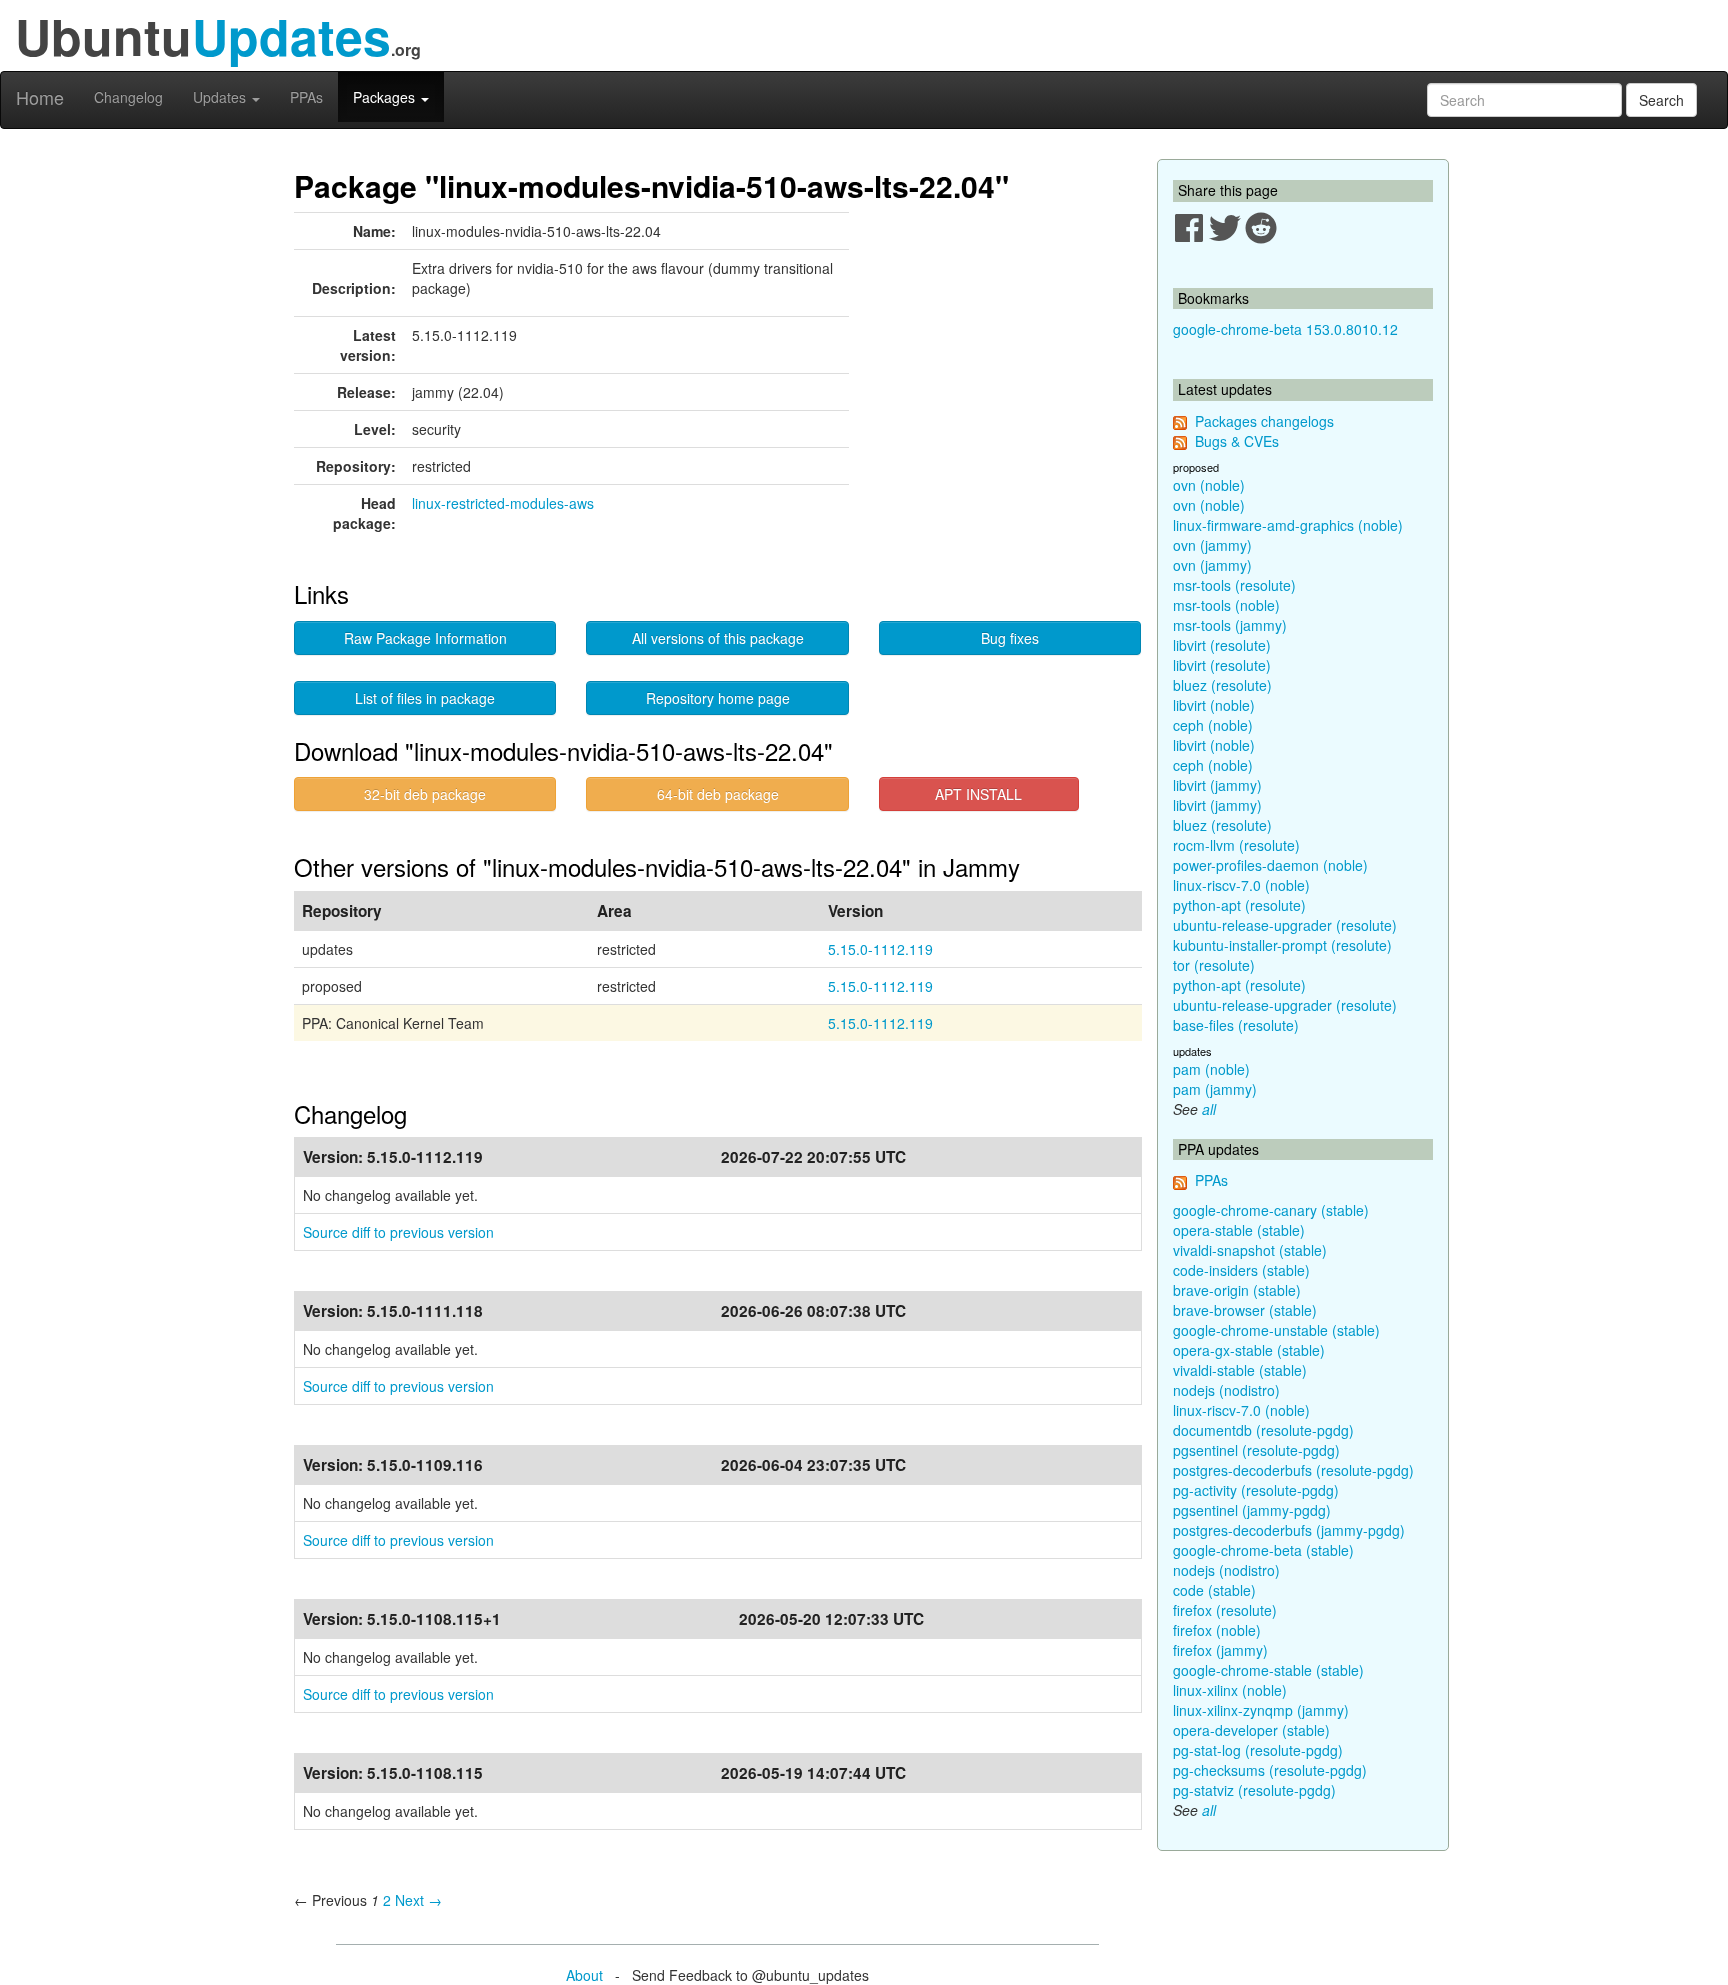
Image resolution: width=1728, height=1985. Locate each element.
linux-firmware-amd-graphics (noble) (1288, 525)
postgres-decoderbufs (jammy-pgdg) (1289, 1530)
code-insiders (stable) (1241, 1270)
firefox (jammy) (1220, 1650)
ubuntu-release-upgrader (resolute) (1285, 925)
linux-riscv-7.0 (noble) (1241, 885)
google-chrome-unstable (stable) (1276, 1330)
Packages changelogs (1264, 421)
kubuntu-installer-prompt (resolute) (1282, 945)
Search (1661, 100)
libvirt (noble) (1214, 705)
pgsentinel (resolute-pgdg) (1256, 1450)
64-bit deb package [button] (718, 794)
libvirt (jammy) (1217, 785)
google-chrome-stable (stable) (1268, 1670)
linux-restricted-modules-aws (503, 503)
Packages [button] (386, 97)
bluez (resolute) (1222, 685)
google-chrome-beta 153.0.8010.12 (1285, 329)
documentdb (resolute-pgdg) (1263, 1430)
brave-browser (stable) (1245, 1310)
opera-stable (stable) (1239, 1230)
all (1209, 1109)
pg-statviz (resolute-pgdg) (1254, 1790)
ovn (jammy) (1212, 545)
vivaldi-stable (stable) (1240, 1370)
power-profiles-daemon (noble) (1270, 865)
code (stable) (1214, 1590)
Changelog (128, 97)
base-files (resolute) (1236, 1025)
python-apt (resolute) (1239, 905)
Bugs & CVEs (1237, 441)
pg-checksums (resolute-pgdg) (1270, 1770)
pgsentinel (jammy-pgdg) (1252, 1510)
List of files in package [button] (425, 698)
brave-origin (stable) (1237, 1290)
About (584, 1975)
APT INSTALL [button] (978, 794)
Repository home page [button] (718, 698)
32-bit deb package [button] (425, 794)
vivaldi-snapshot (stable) (1250, 1250)
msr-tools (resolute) (1234, 585)
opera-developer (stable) (1251, 1730)
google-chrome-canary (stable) (1271, 1210)
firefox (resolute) (1225, 1610)
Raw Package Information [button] (425, 638)
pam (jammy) (1215, 1089)
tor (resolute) (1214, 965)
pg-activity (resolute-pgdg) (1256, 1490)
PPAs (306, 97)
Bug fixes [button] (1010, 638)
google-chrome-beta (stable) (1263, 1550)
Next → (418, 1900)
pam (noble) (1211, 1069)
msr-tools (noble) (1226, 605)
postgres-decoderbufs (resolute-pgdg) (1293, 1470)
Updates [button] (221, 97)
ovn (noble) (1209, 485)
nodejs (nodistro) (1226, 1390)
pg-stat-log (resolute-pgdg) (1258, 1750)
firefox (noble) (1217, 1630)
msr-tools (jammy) (1230, 625)
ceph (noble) (1213, 725)
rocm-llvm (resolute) (1236, 845)
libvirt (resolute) (1222, 645)
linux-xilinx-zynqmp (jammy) (1261, 1710)
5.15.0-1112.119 (880, 949)
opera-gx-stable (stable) (1249, 1350)
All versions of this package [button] (718, 638)
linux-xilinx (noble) (1230, 1690)
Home (40, 97)
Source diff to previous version (398, 1232)
